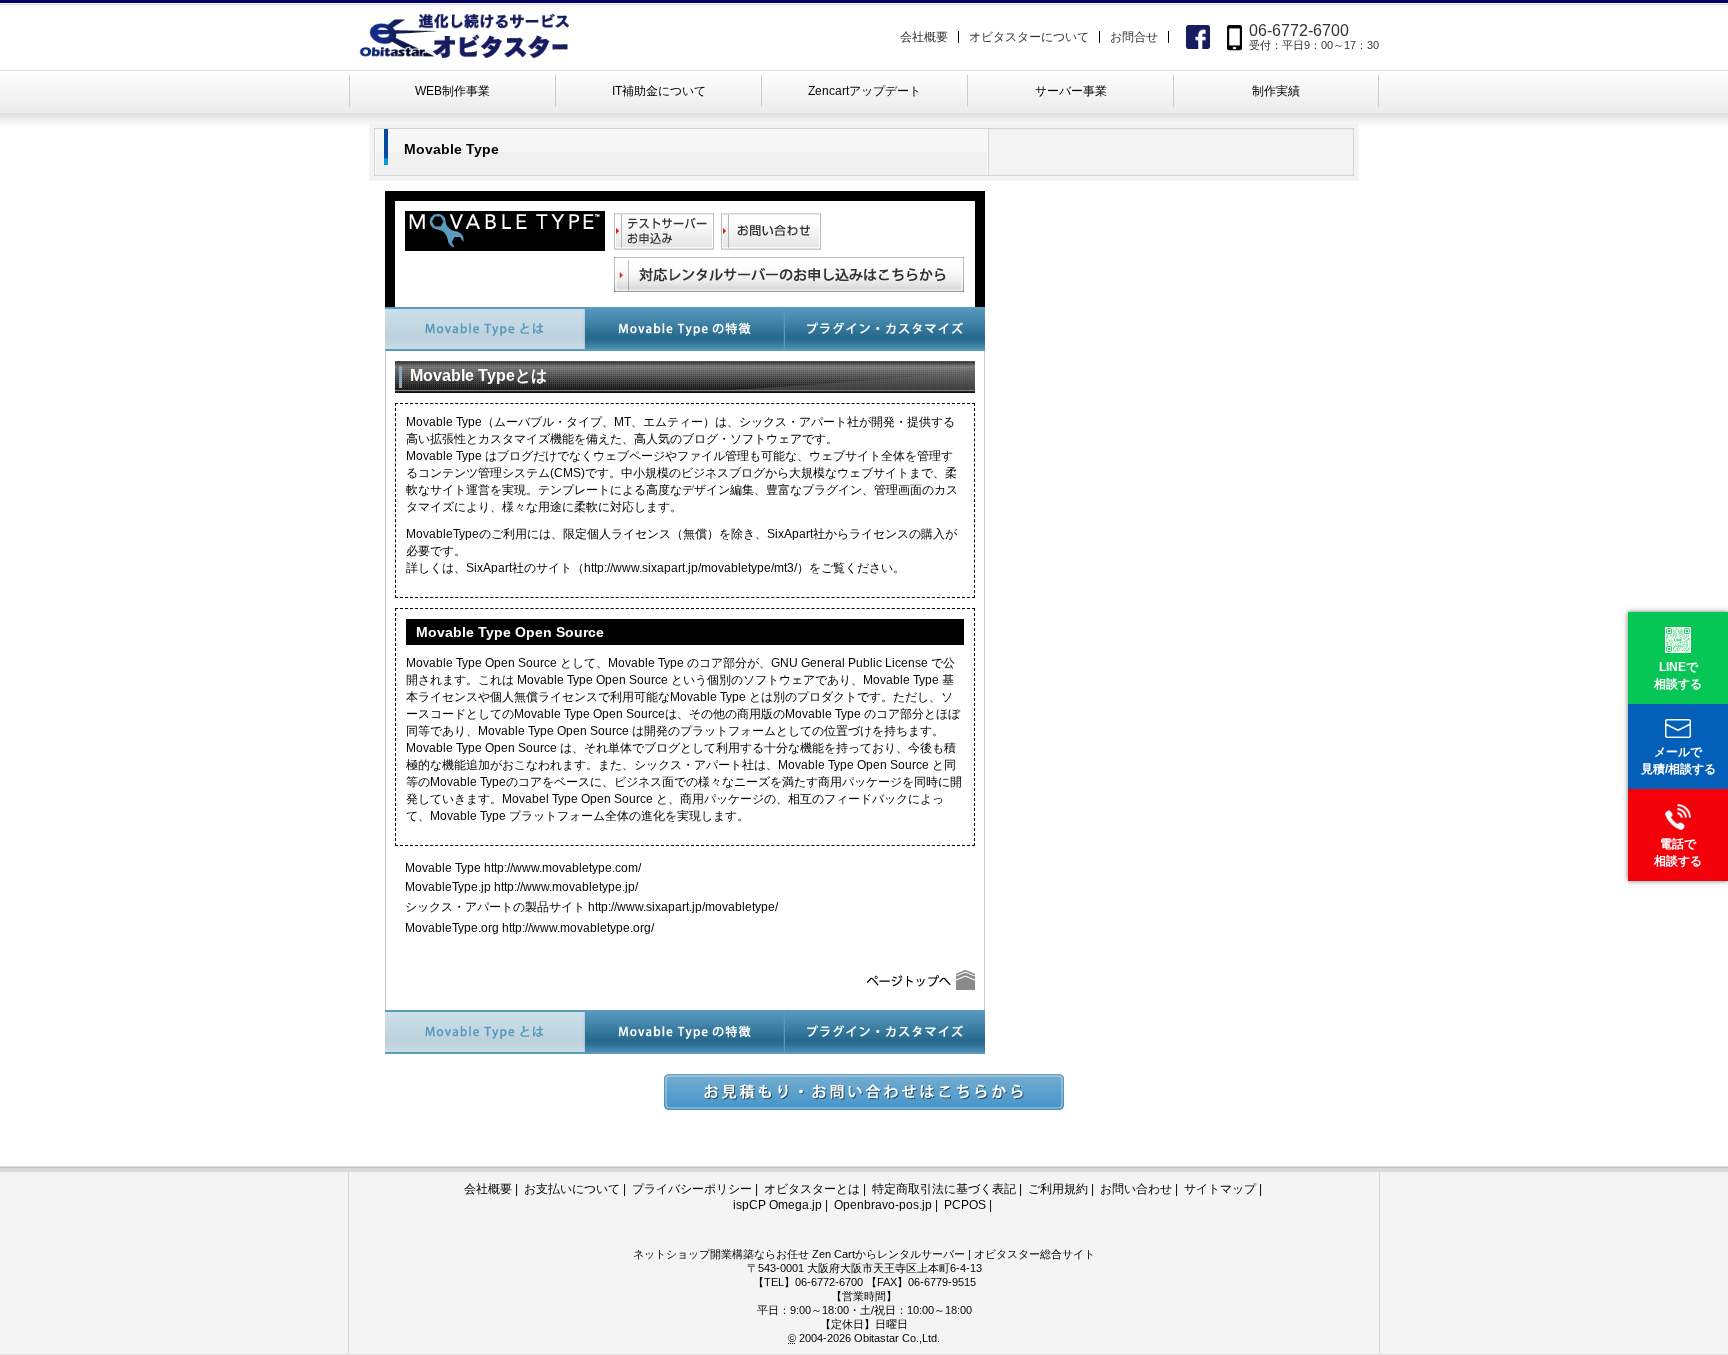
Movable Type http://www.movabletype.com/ (523, 868)
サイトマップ (1220, 1189)
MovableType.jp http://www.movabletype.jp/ (521, 887)
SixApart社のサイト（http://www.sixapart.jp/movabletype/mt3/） (637, 568)
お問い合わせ (1136, 1189)
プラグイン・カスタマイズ (885, 329)
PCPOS (965, 1205)
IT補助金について (659, 91)
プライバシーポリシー (692, 1189)
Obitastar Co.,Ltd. (897, 1338)
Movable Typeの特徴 (685, 329)
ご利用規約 (1058, 1189)
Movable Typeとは (485, 329)
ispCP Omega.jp (777, 1205)
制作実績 (1276, 91)
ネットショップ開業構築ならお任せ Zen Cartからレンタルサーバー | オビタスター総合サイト (864, 1254)
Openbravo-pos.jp (883, 1205)
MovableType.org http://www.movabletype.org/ (529, 928)
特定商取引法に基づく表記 (944, 1189)
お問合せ (1134, 37)
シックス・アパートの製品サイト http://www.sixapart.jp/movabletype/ (591, 907)
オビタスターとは (812, 1189)
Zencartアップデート (864, 91)
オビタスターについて (1029, 37)
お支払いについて (572, 1189)
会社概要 (924, 37)
